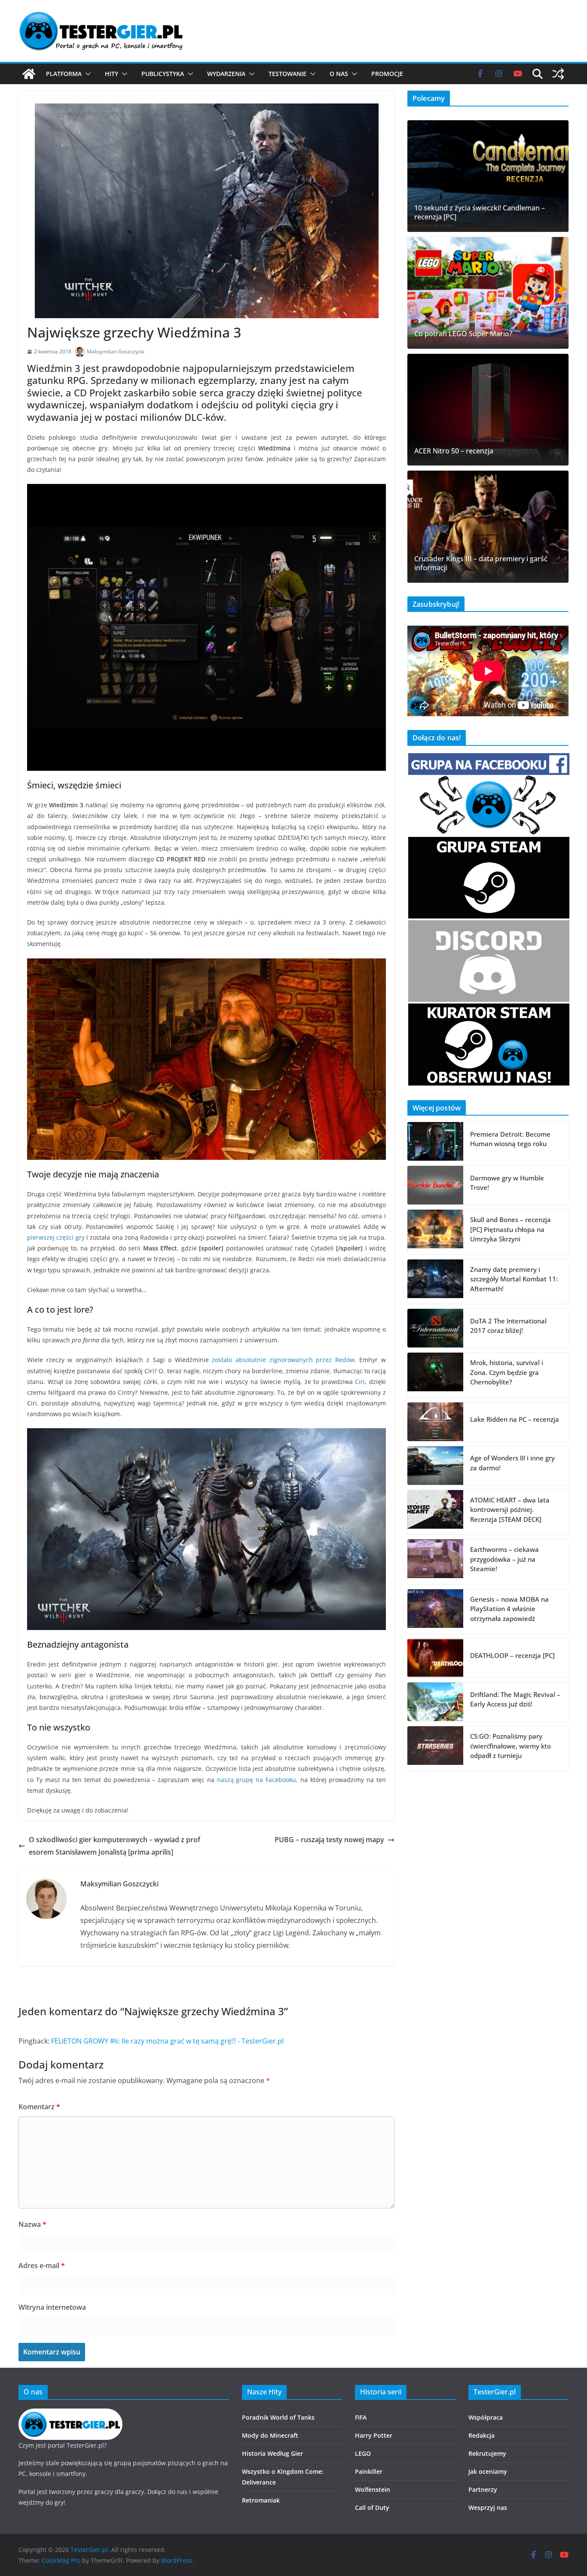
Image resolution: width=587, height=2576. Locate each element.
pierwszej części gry (56, 1237)
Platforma (64, 74)
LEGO (363, 2453)
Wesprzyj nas (488, 2508)
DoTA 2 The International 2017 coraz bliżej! (508, 1326)
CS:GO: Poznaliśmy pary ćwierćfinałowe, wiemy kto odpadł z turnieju (511, 1746)
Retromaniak (261, 2500)
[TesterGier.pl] (29, 74)
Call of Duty (372, 2508)
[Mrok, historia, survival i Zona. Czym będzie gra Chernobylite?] (435, 1375)
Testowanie (287, 74)
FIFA (361, 2417)
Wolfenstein (373, 2489)
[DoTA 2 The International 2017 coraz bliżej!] (435, 1328)
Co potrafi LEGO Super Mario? (463, 334)
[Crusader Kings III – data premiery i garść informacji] (488, 526)
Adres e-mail (42, 2266)
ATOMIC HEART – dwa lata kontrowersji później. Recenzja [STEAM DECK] (510, 1510)
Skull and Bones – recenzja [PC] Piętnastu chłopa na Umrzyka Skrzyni (511, 1229)
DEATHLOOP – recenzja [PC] (512, 1655)
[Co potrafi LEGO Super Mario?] (488, 293)
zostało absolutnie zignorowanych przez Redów (283, 1360)
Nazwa (32, 2224)
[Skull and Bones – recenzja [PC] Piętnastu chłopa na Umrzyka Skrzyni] (435, 1232)
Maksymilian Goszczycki (116, 351)
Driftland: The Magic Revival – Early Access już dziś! (515, 1699)
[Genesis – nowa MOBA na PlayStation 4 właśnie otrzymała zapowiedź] (435, 1612)
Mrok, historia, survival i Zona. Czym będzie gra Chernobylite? (507, 1372)
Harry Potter (374, 2435)
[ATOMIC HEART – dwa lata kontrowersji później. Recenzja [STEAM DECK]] (435, 1512)
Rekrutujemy (487, 2453)
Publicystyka (163, 74)
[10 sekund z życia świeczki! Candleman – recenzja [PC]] (488, 176)
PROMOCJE (387, 74)
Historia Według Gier (272, 2453)
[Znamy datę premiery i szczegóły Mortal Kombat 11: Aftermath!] (435, 1282)
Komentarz (39, 2107)
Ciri (360, 1382)
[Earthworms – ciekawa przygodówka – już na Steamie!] (435, 1562)
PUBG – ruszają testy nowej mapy (329, 1840)
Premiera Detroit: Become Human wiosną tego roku (510, 1139)
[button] (86, 74)
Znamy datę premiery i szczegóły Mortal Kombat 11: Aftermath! (514, 1279)
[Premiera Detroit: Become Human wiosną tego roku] (435, 1141)
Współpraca (486, 2417)
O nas (339, 74)
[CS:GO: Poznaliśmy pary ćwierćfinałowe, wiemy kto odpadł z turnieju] (435, 1749)
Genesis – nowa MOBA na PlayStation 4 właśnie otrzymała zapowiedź (509, 1609)
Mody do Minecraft (270, 2435)
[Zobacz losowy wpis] (558, 74)
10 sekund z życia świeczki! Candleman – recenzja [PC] (480, 213)
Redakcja (482, 2435)
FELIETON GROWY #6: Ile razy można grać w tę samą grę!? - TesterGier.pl (167, 2041)
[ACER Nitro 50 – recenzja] (488, 410)
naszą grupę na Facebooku (257, 1780)
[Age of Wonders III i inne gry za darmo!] (435, 1466)
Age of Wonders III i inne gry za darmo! (512, 1463)
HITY (112, 74)
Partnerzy (483, 2489)
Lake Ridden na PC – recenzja (515, 1419)
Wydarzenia (226, 74)
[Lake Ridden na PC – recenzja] (435, 1422)
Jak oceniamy (488, 2471)
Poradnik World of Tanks (278, 2417)
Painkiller (369, 2471)
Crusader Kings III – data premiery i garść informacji (481, 563)
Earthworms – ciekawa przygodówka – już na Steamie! (504, 1559)
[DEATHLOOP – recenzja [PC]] (435, 1658)
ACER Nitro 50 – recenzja (454, 451)
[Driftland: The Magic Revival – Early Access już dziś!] (435, 1702)
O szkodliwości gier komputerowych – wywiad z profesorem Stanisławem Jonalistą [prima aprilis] (115, 1846)
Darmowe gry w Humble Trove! (507, 1183)
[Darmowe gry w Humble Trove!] (435, 1185)
